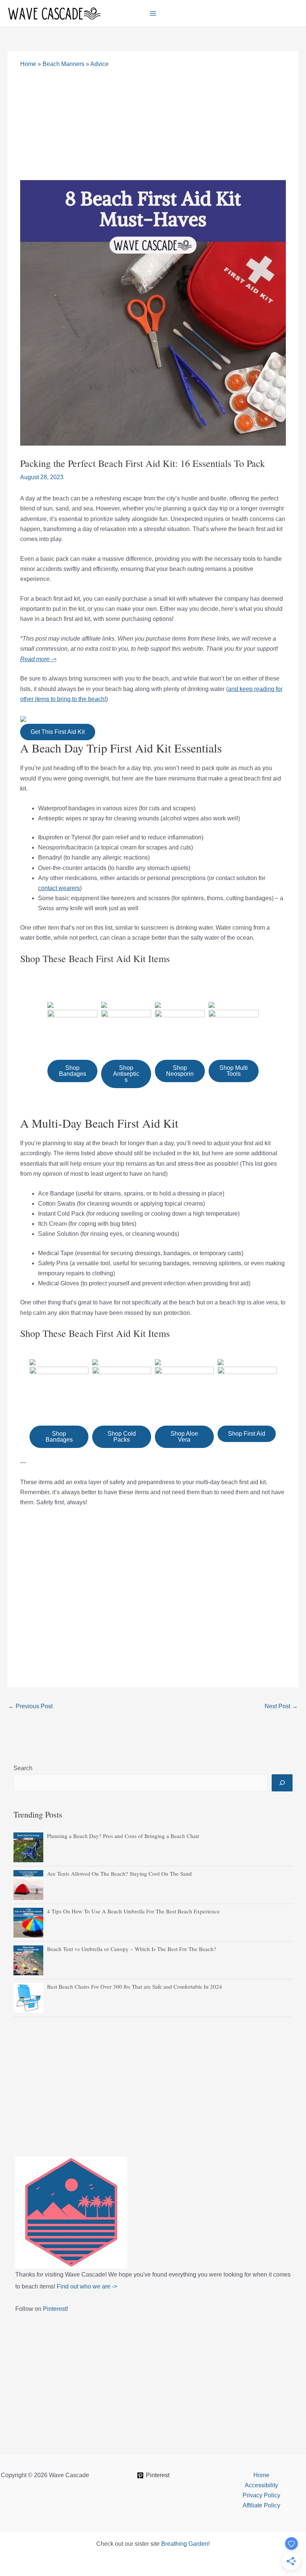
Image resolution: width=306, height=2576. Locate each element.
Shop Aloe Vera (184, 1437)
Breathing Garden (185, 2544)
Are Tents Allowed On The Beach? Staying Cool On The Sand (119, 1873)
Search (23, 1768)
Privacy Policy (261, 2495)
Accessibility (261, 2485)
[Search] (282, 1783)
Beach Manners (63, 64)
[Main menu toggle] (153, 13)
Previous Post (30, 1706)
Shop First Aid (247, 1434)
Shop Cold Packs (122, 1437)
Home (28, 64)
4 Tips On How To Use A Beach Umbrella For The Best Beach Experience (133, 1911)
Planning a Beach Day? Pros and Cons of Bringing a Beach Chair (123, 1836)
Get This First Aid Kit (58, 732)
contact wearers (59, 888)
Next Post (281, 1706)
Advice (99, 64)
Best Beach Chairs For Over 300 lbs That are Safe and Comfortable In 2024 (135, 1986)
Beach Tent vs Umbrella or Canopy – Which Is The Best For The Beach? (132, 1949)
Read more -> (38, 659)
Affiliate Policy (261, 2505)
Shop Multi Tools (234, 1071)
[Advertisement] (153, 124)
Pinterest (55, 2309)
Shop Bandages (73, 1071)
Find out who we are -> (87, 2286)
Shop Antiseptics (126, 1074)
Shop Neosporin (180, 1071)
